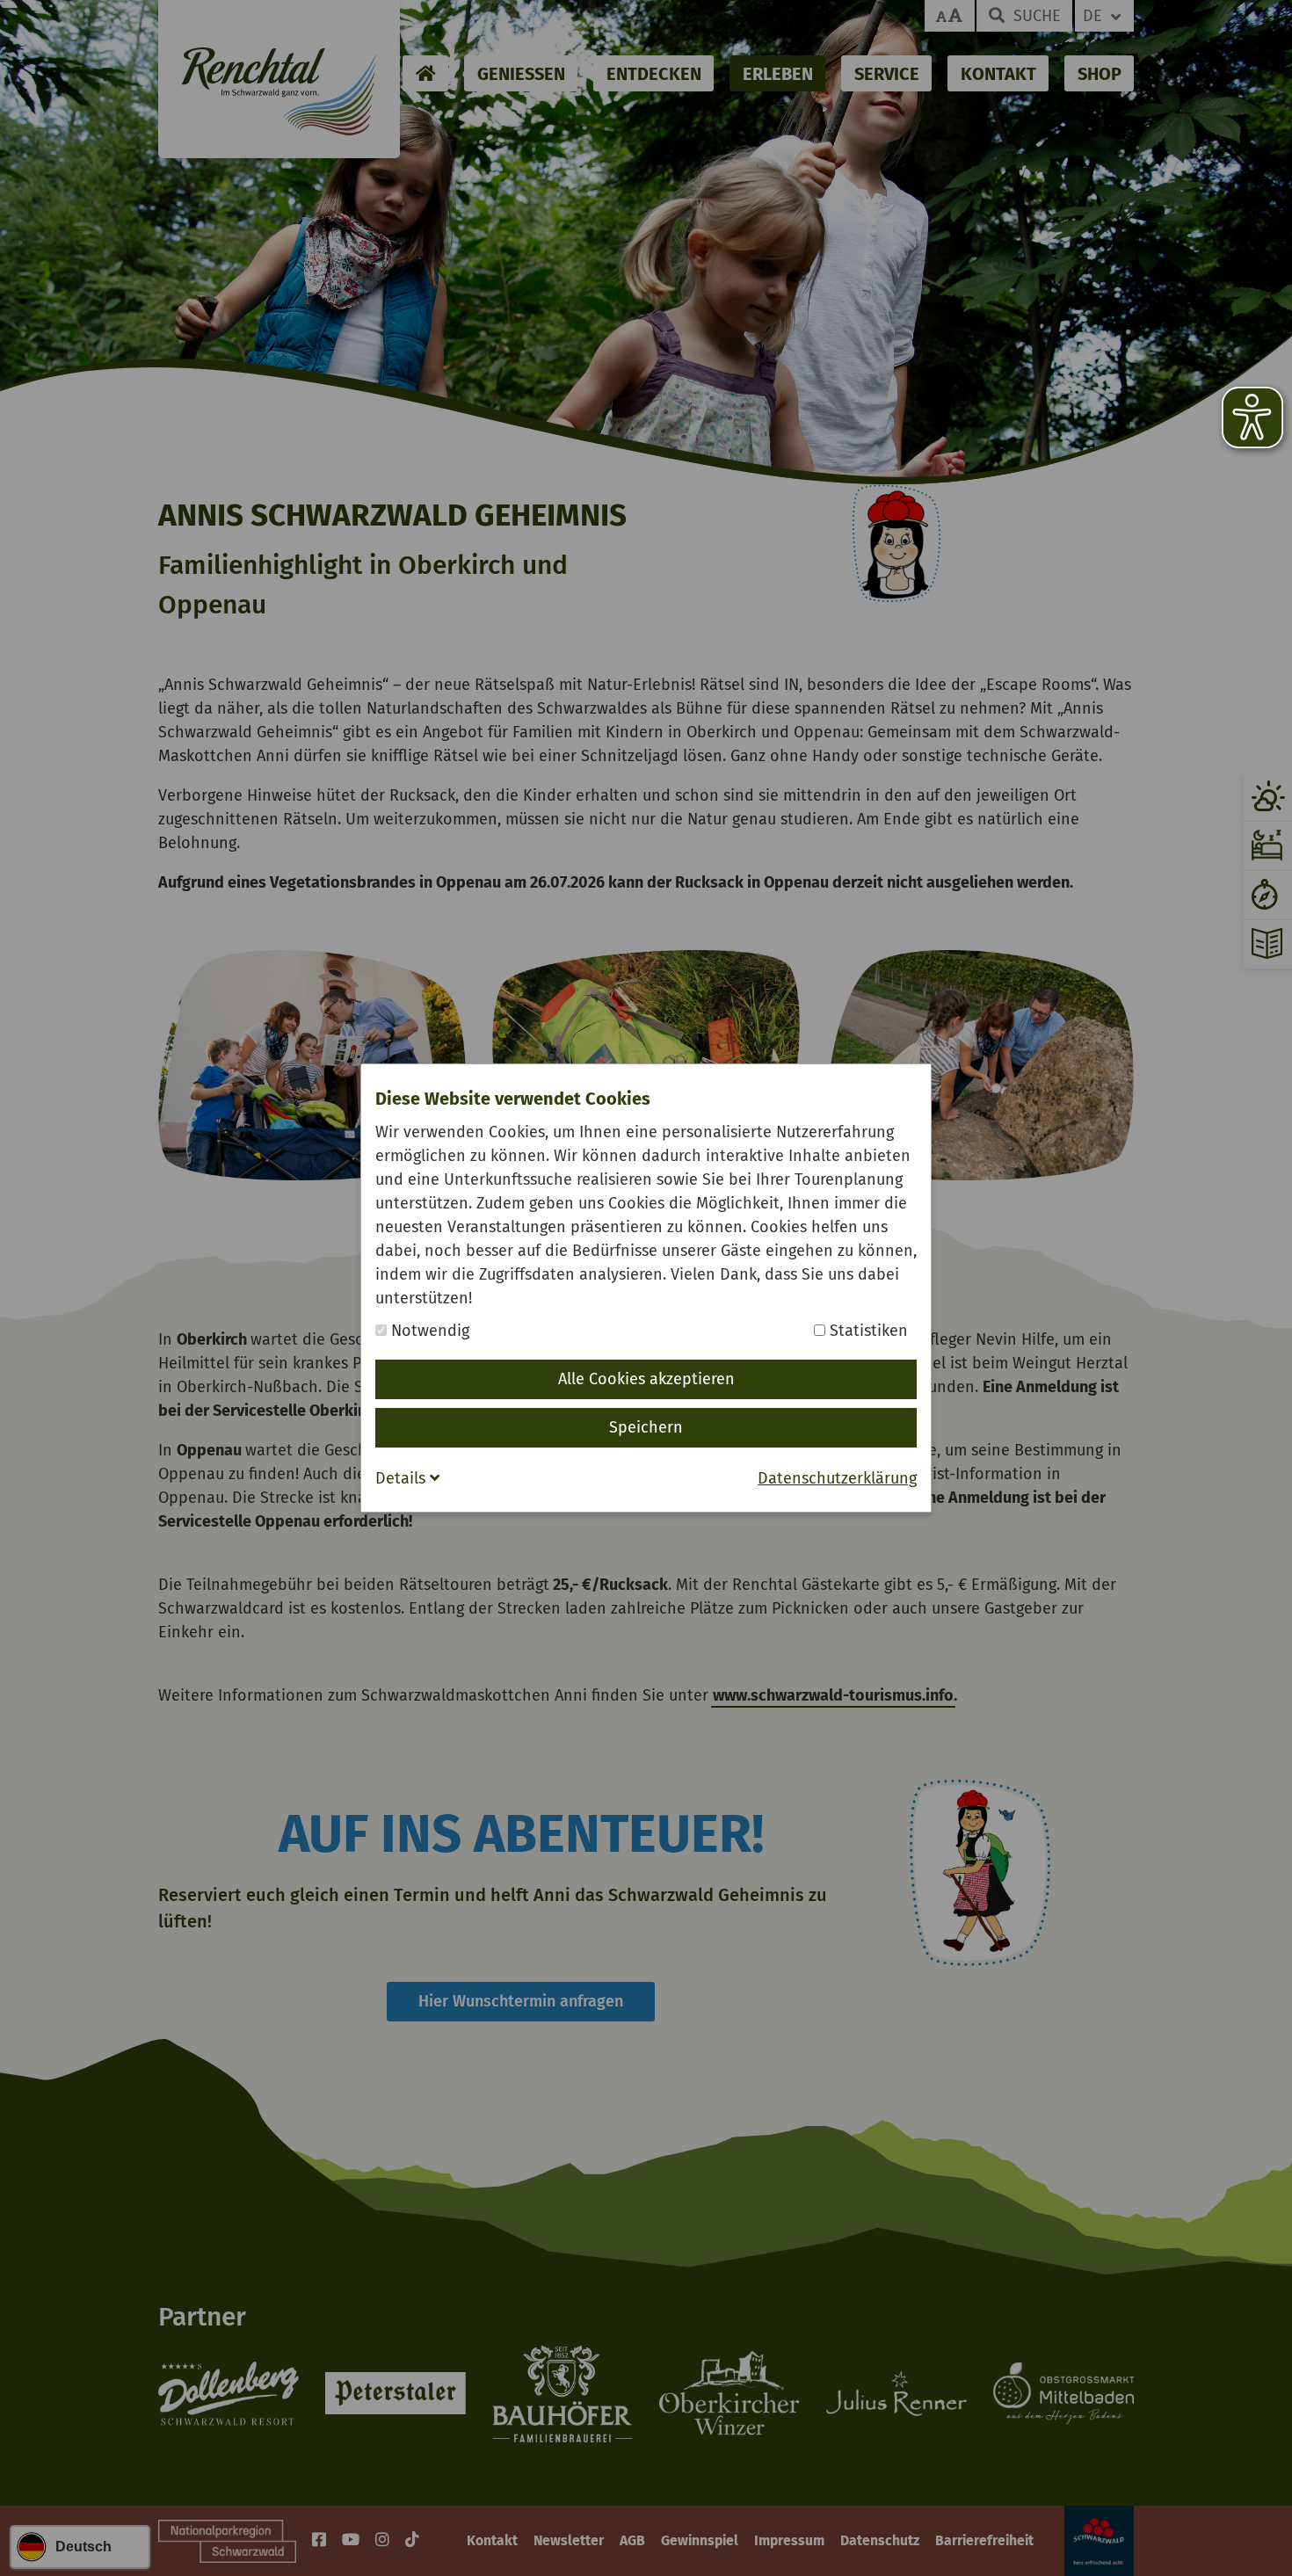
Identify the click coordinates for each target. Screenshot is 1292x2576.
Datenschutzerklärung (837, 1478)
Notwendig (428, 1331)
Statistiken (867, 1331)
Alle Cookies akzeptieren (646, 1379)
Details (403, 1478)
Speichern (646, 1427)
